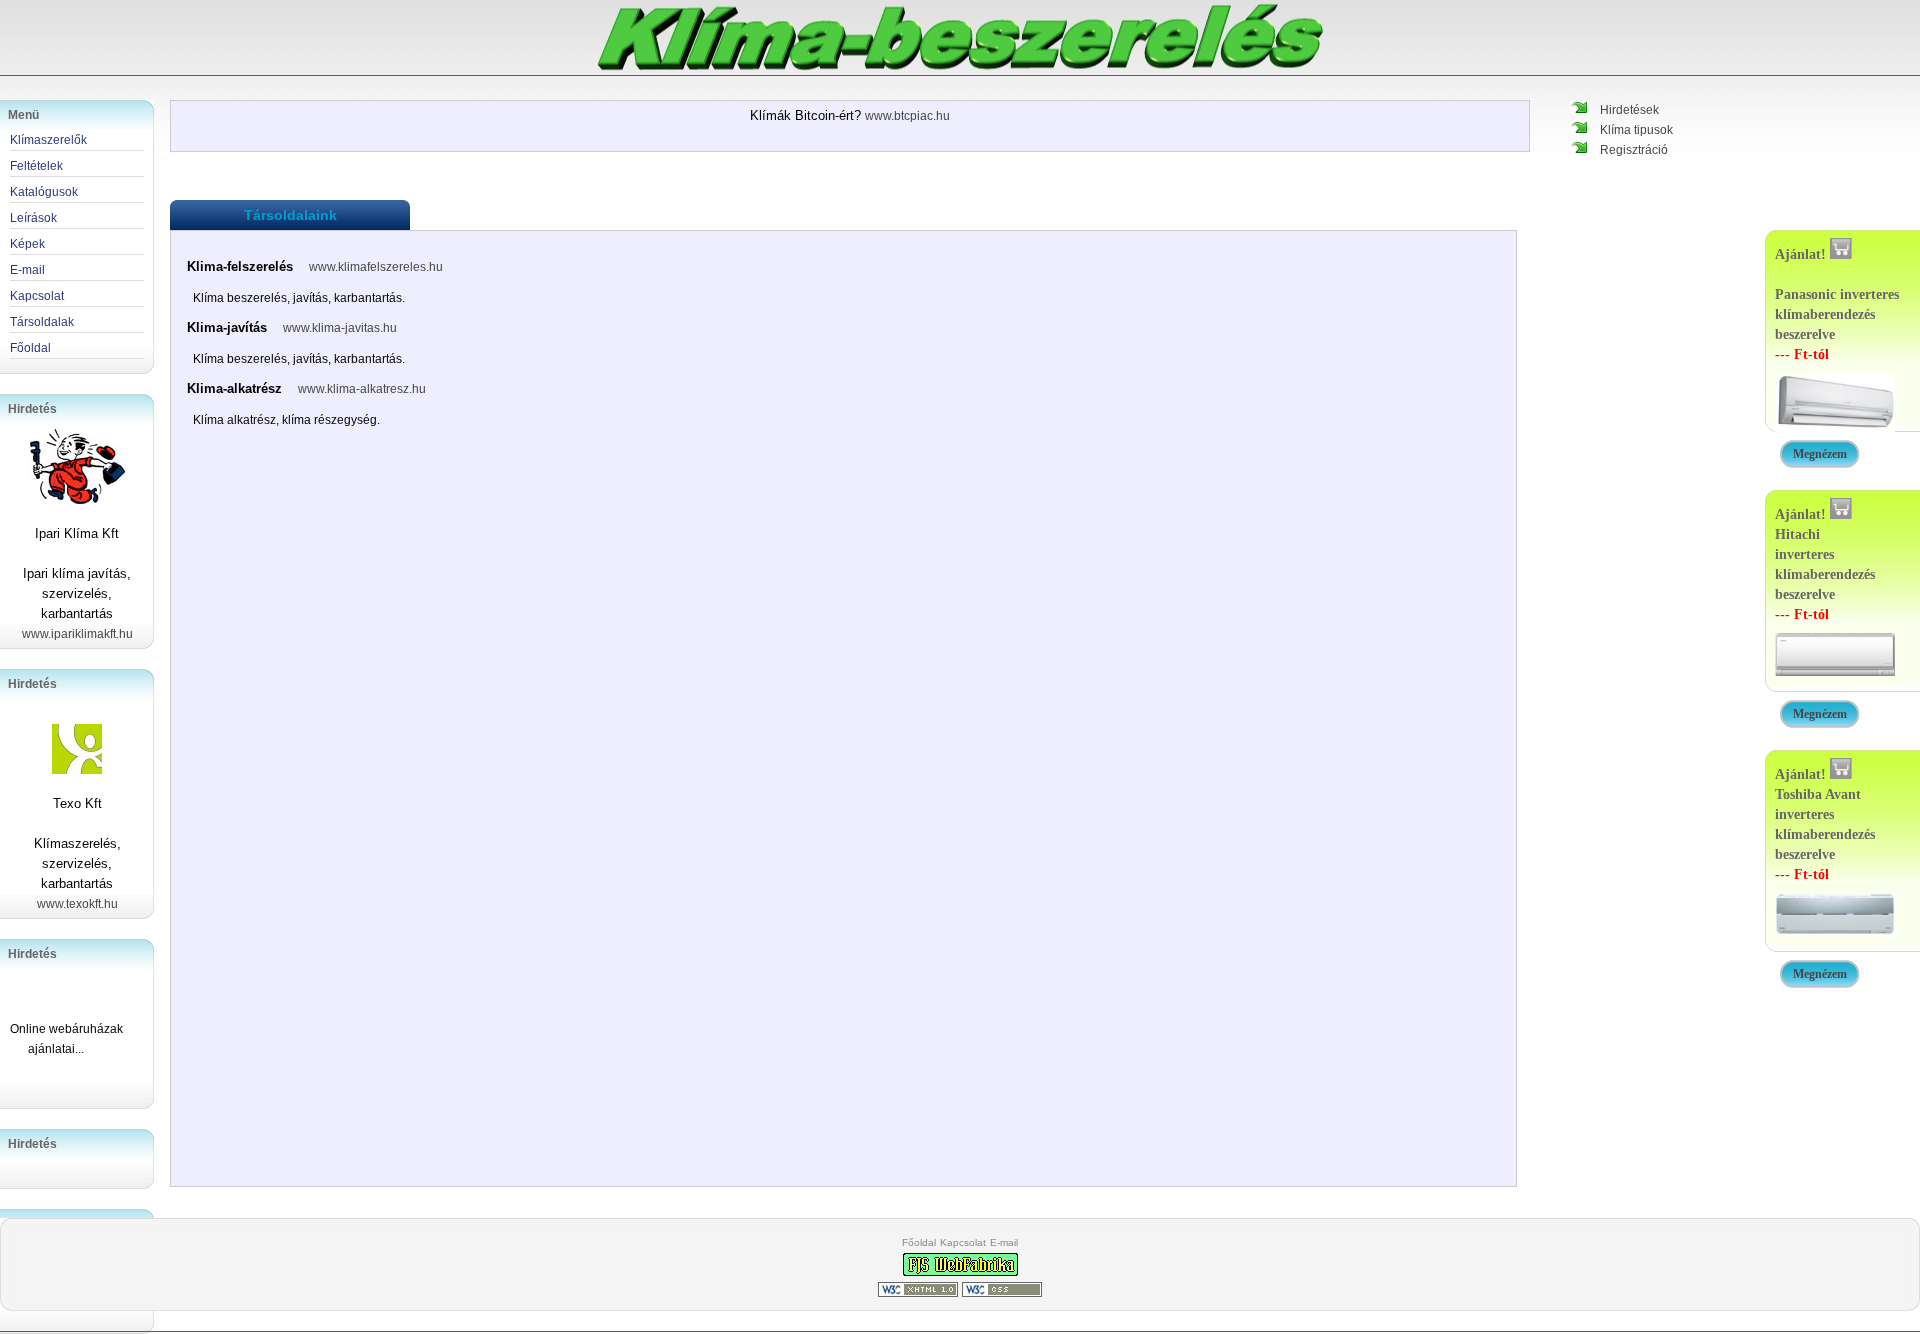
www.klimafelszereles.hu (376, 267)
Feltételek (36, 166)
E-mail (1004, 1242)
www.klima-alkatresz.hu (362, 389)
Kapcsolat (963, 1242)
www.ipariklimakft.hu (77, 634)
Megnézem (1820, 454)
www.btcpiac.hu (907, 116)
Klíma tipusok (1636, 130)
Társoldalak (42, 322)
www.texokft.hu (77, 904)
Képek (27, 244)
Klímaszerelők (48, 140)
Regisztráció (1634, 150)
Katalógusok (44, 192)
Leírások (33, 218)
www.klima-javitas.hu (340, 328)
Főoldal (919, 1242)
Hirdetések (1629, 110)
